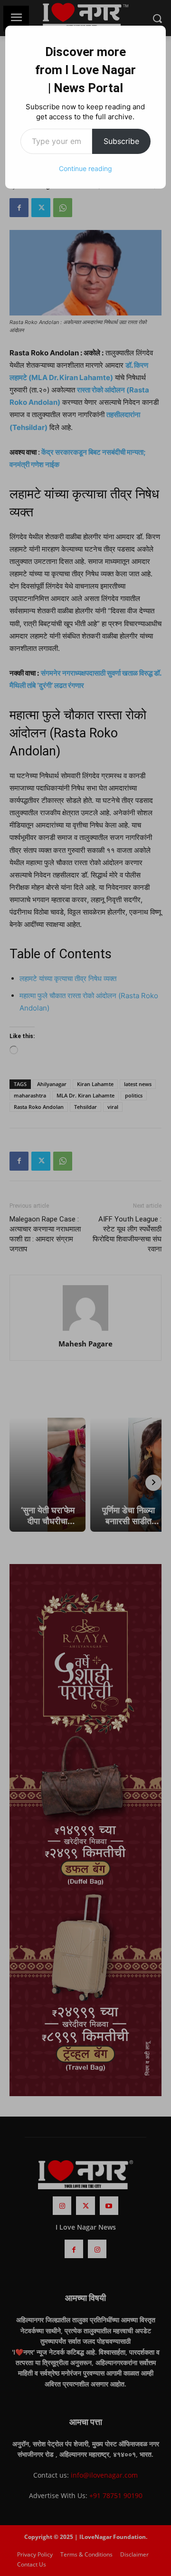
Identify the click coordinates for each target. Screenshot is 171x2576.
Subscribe (121, 141)
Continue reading (85, 168)
